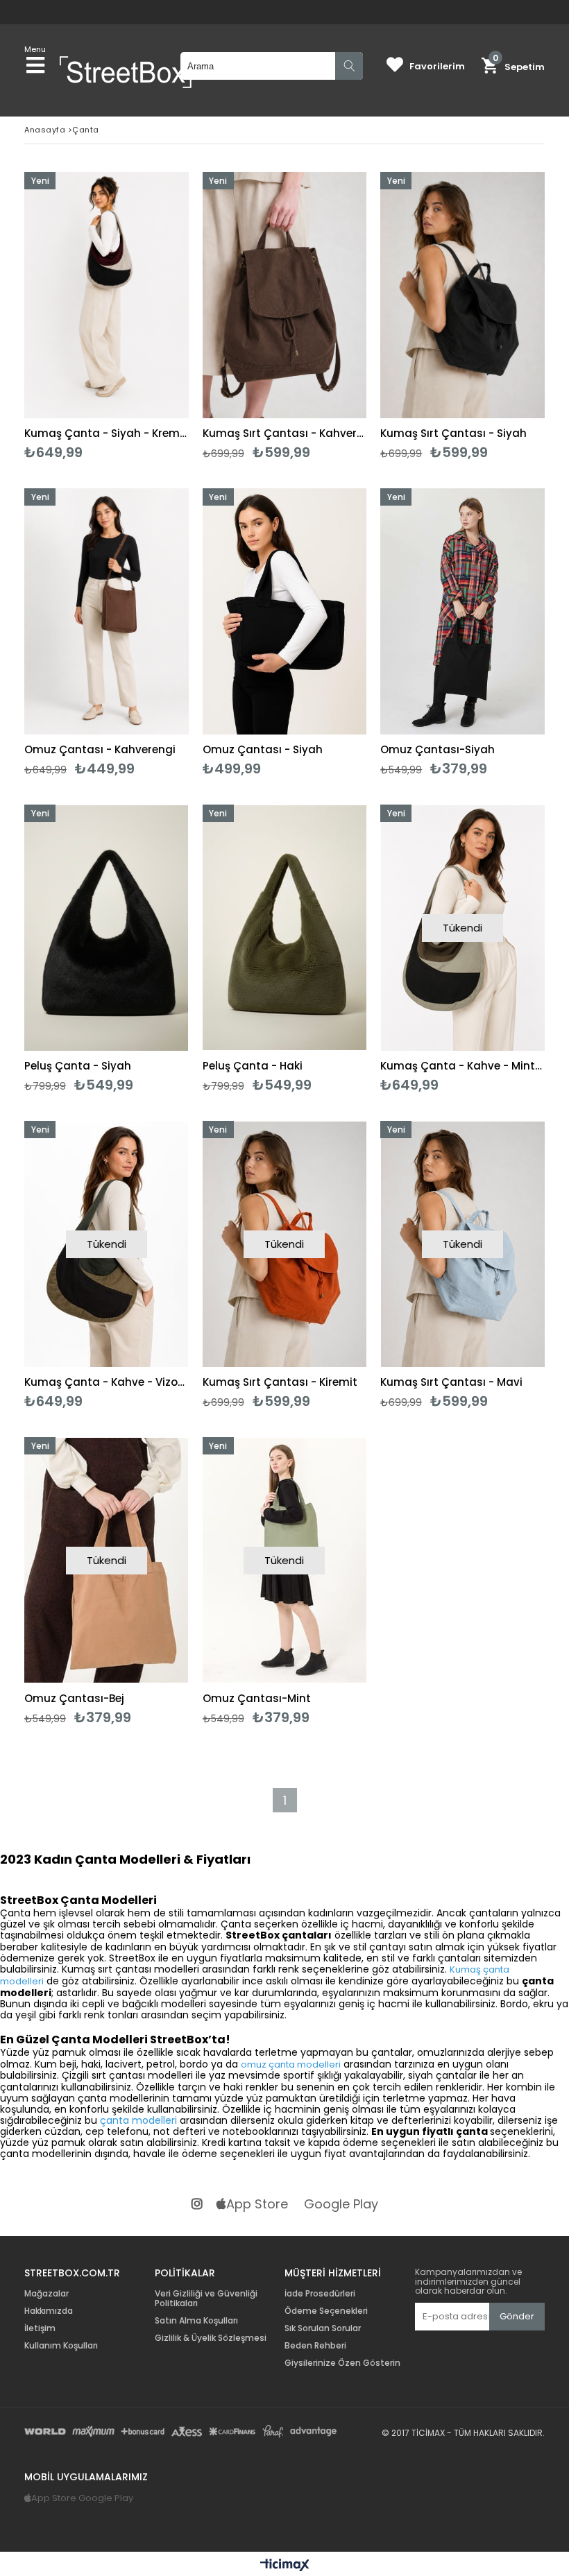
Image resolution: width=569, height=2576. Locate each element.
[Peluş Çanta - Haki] (285, 928)
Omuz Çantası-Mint (257, 1698)
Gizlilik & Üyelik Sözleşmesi (211, 2338)
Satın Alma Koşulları (196, 2321)
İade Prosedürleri (320, 2294)
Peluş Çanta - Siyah (78, 1066)
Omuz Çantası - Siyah (263, 749)
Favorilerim (437, 66)
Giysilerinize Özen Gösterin (342, 2363)
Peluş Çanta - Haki (253, 1066)
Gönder (517, 2316)
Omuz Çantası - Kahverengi (100, 749)
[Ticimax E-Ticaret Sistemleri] (285, 2566)
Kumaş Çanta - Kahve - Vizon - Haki (107, 1382)
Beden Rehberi (315, 2346)
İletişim (40, 2328)
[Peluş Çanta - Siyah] (107, 928)
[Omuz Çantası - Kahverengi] (107, 611)
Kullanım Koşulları (61, 2346)
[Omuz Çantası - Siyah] (285, 611)
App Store (257, 2205)
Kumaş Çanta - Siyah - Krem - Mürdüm (107, 433)
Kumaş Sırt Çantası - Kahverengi (285, 433)
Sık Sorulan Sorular (323, 2328)
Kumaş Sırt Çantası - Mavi (451, 1382)
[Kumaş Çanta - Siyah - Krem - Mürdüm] (107, 295)
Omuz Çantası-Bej (74, 1698)
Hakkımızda (49, 2311)
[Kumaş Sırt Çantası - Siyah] (462, 295)
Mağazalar (46, 2294)
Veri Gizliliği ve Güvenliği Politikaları (206, 2299)
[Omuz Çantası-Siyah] (462, 611)
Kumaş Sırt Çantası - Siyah (453, 433)
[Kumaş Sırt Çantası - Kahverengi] (285, 295)
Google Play (341, 2205)
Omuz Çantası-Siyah (438, 749)
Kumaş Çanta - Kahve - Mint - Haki (462, 1066)
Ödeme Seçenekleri (326, 2311)
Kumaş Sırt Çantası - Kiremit (280, 1382)
